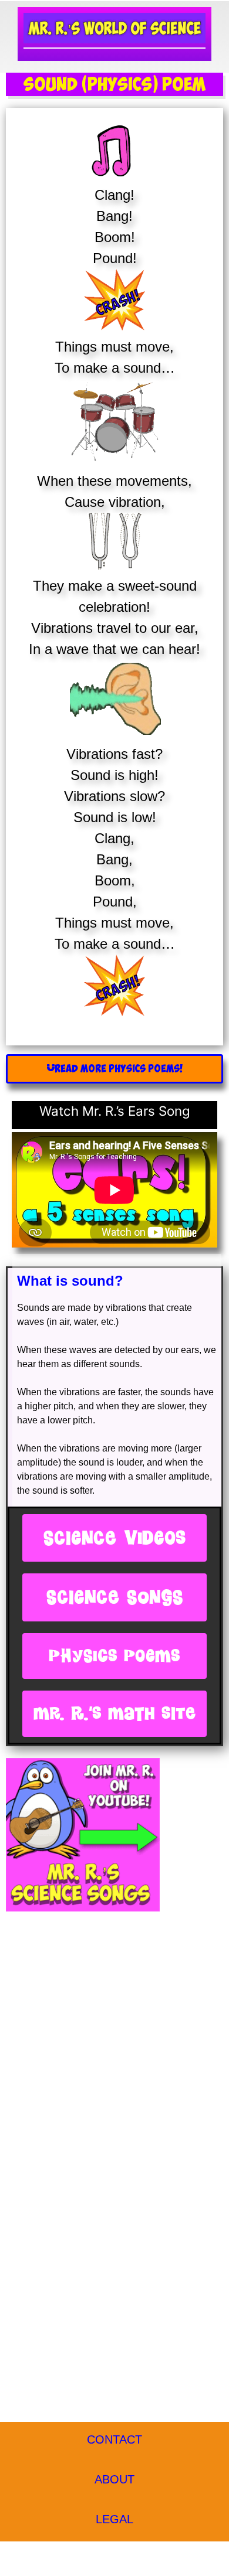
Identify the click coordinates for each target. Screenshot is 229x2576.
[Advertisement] (114, 2039)
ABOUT (114, 2479)
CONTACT (114, 2439)
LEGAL (114, 2519)
